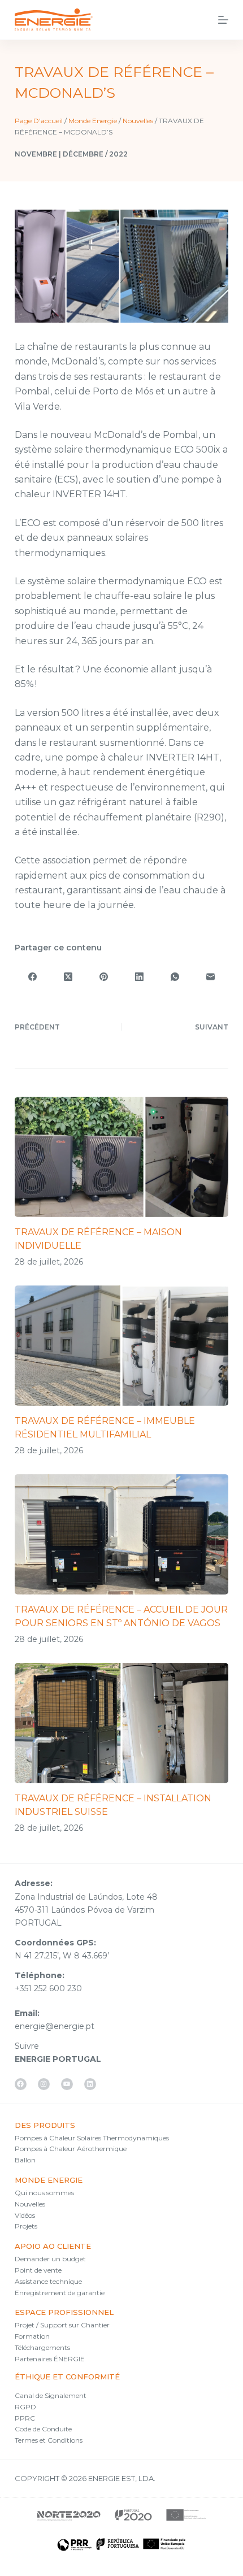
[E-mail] (211, 977)
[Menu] (223, 20)
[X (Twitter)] (68, 977)
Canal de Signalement (51, 2395)
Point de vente (38, 2270)
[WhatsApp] (175, 977)
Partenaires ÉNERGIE (50, 2359)
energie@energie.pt (55, 2026)
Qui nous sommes (44, 2193)
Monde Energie (93, 121)
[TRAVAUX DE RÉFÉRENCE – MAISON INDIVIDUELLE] (121, 1157)
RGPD (25, 2407)
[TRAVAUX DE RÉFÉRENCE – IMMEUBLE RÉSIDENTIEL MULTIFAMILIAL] (121, 1346)
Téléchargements (42, 2347)
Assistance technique (48, 2281)
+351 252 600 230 (48, 1988)
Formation (32, 2336)
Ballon (25, 2160)
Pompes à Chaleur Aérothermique (71, 2149)
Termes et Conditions (49, 2440)
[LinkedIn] (139, 977)
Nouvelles (138, 121)
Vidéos (25, 2215)
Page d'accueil (39, 121)
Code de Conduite (43, 2429)
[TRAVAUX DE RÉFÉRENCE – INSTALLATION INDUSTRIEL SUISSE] (121, 1723)
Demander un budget (50, 2259)
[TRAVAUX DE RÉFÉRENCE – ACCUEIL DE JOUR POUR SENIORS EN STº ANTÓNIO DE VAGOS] (121, 1534)
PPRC (25, 2418)
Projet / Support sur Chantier (62, 2325)
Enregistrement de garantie (60, 2293)
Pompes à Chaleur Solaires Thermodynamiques (92, 2138)
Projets (26, 2226)
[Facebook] (32, 977)
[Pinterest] (104, 977)
